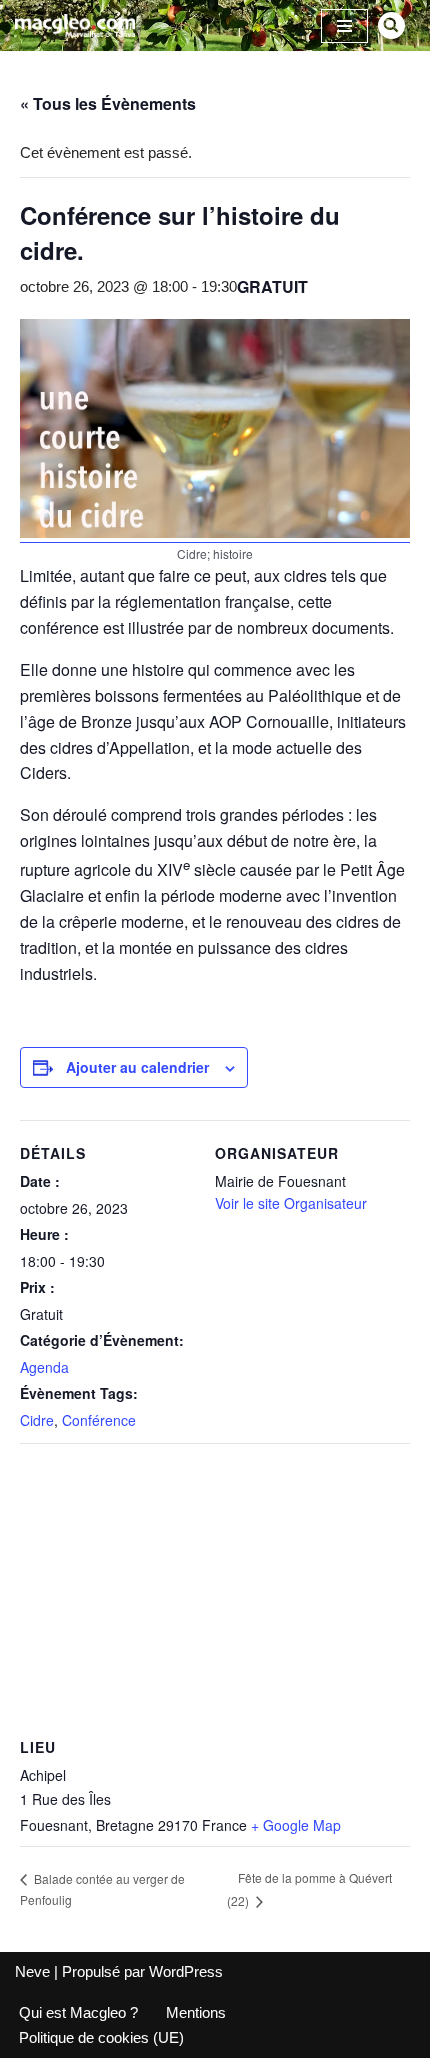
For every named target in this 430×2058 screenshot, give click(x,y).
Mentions (196, 2012)
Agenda (44, 1367)
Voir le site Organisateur (291, 1203)
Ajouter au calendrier (137, 1067)
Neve (32, 1971)
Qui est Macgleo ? (78, 2012)
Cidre (37, 1420)
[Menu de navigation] (344, 26)
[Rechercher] (391, 25)
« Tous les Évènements (108, 103)
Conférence (99, 1420)
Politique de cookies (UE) (101, 2037)
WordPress (186, 1971)
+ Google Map (296, 1825)
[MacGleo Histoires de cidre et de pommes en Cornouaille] (75, 25)
